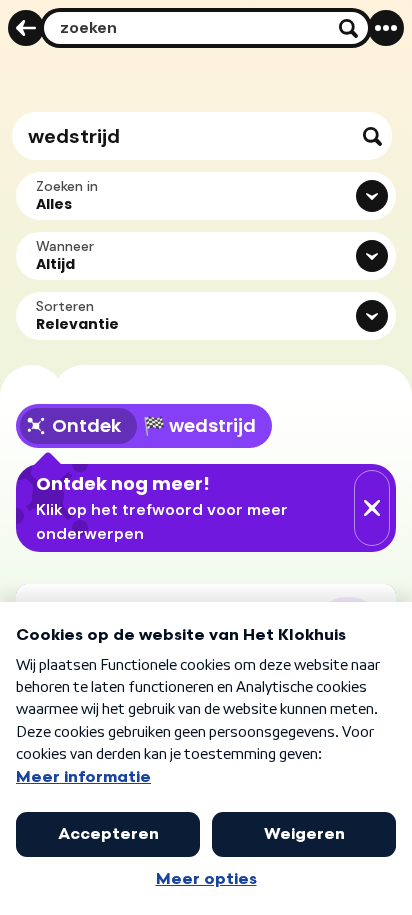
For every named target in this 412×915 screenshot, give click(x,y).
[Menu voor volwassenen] (386, 28)
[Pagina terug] (26, 28)
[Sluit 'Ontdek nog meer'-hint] (372, 508)
